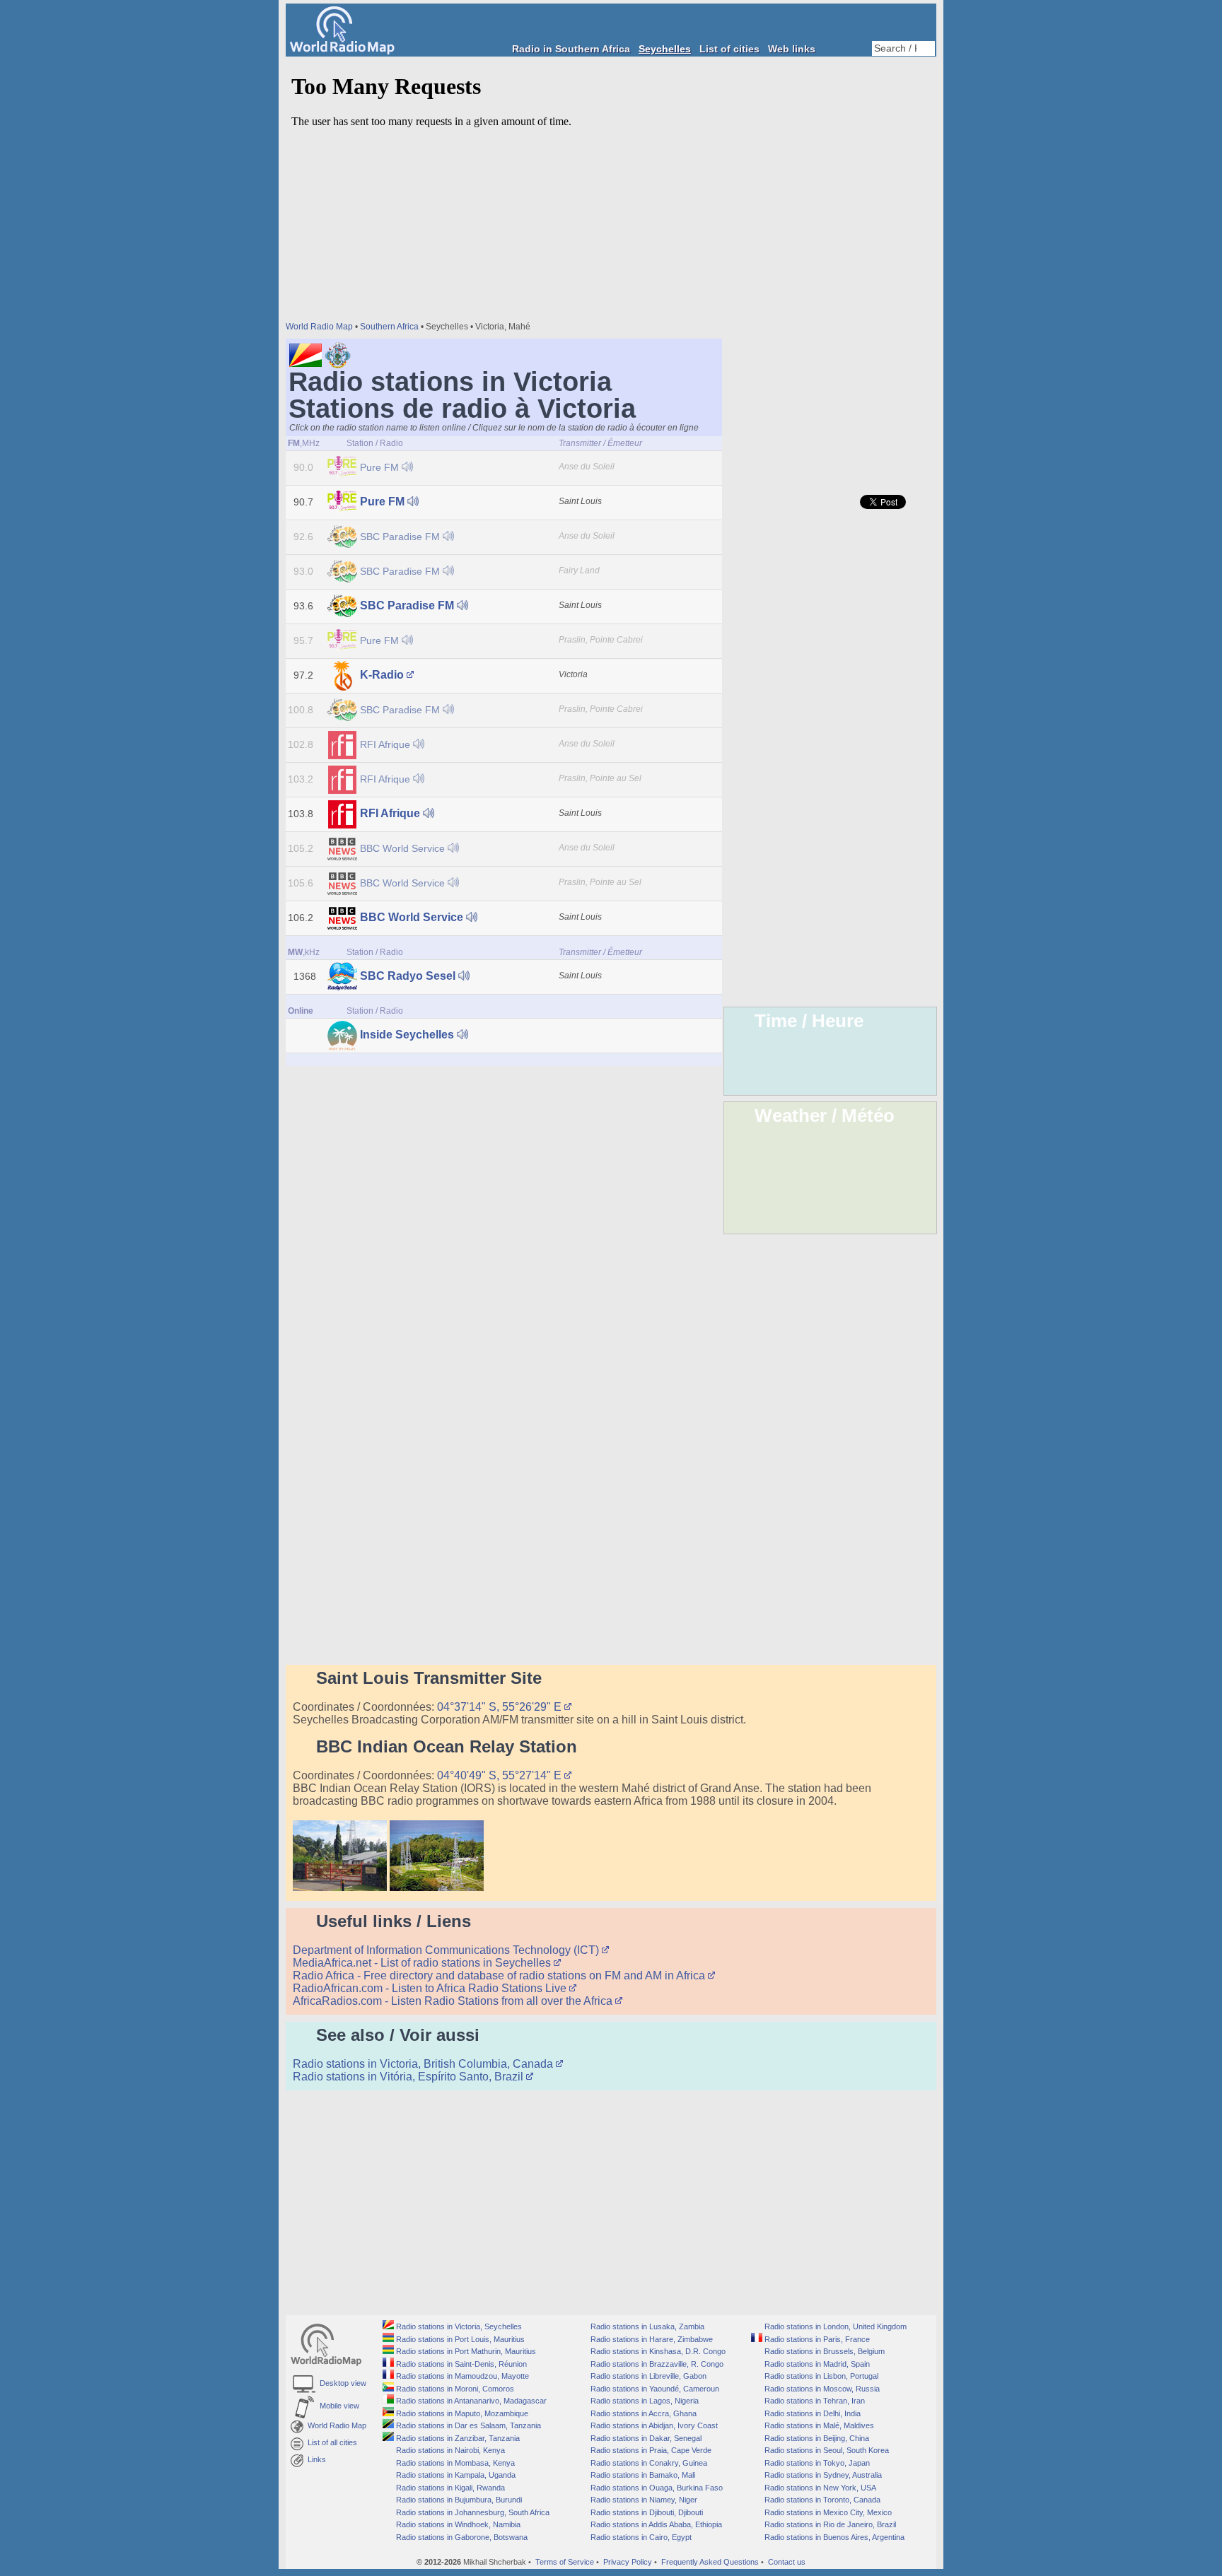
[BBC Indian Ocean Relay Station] (340, 1887)
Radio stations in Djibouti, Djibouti (646, 2512)
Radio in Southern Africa (571, 49)
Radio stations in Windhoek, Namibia (457, 2524)
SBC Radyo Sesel (408, 976)
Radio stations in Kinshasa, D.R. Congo (657, 2351)
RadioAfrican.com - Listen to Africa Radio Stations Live (431, 1988)
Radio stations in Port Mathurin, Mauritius (465, 2351)
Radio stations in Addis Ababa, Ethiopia (655, 2524)
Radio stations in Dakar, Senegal (645, 2438)
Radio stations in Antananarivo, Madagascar (470, 2401)
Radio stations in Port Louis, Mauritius (459, 2339)
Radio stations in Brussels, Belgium (824, 2351)
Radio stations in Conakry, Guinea (648, 2463)
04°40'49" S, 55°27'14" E (501, 1775)
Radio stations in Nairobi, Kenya (449, 2450)
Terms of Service (565, 2562)
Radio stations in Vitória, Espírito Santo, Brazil (409, 2077)
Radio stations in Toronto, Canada (821, 2500)
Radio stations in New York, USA (819, 2488)
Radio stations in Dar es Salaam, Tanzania (467, 2425)
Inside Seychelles (407, 1035)
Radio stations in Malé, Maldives (818, 2425)
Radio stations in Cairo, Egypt (640, 2537)
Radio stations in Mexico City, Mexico (827, 2512)
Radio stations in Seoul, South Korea (826, 2450)
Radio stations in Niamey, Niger (643, 2500)
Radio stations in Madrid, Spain (816, 2364)
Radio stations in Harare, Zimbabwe (651, 2339)
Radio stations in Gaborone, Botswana (461, 2537)
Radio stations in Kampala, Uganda (455, 2475)
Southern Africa (389, 327)
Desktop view (341, 2383)
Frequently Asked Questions (710, 2562)
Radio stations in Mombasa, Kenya (454, 2463)
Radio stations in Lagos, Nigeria (644, 2401)
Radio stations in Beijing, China (816, 2438)
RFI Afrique (385, 744)
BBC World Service (402, 848)
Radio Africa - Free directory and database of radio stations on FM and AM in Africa (500, 1975)
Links (315, 2459)
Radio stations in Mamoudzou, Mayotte (461, 2376)
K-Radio (382, 675)
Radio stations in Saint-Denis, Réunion (460, 2364)
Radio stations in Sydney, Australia (822, 2475)
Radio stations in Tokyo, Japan (816, 2463)
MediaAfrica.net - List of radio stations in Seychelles (423, 1963)
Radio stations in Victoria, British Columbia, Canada (424, 2064)
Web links (792, 49)
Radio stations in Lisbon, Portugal (820, 2376)
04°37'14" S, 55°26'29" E (501, 1707)
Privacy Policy (628, 2562)
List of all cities (330, 2442)
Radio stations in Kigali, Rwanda (449, 2488)
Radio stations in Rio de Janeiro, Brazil (829, 2524)
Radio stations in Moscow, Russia (821, 2389)
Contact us (787, 2562)
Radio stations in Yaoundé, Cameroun (654, 2389)
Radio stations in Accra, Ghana (642, 2413)
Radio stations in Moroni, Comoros (454, 2389)
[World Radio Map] (342, 51)
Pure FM (379, 467)
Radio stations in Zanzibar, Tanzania (457, 2438)
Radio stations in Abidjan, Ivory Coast (653, 2425)
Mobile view (337, 2406)
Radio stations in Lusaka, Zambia (646, 2326)
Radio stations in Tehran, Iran (814, 2401)
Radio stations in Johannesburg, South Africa (472, 2512)
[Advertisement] (830, 269)
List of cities (729, 49)
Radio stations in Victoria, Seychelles (458, 2326)
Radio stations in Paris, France (816, 2339)
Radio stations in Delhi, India (811, 2413)
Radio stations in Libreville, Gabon (647, 2376)
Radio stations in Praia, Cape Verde (650, 2450)
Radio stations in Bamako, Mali (642, 2475)
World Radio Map (319, 327)
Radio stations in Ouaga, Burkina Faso (656, 2488)
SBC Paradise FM (400, 537)
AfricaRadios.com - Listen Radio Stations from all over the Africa (454, 2001)
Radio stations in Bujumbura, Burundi (458, 2500)
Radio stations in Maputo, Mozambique (461, 2413)
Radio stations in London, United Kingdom (834, 2326)
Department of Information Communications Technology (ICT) (447, 1950)
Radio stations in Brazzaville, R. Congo (656, 2364)
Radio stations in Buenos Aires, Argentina (833, 2537)
